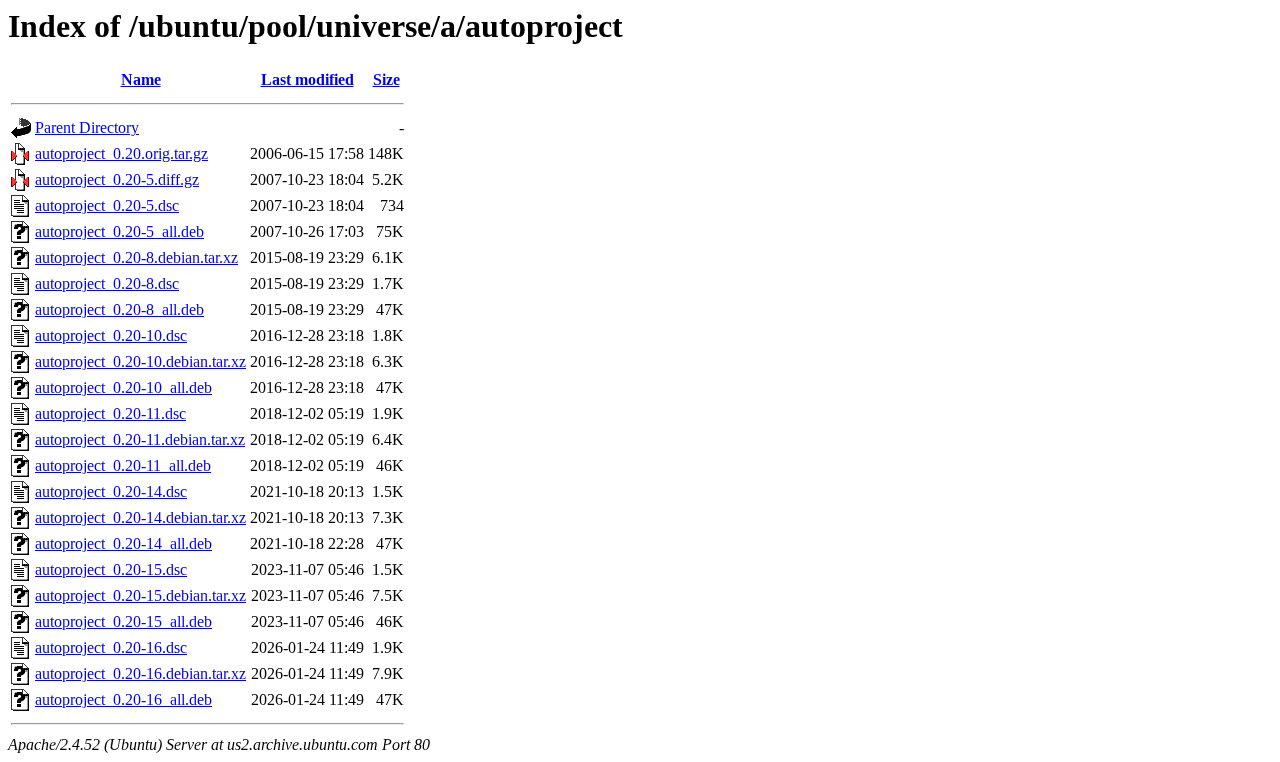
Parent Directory (87, 127)
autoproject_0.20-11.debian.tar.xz (140, 439)
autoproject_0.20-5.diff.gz (117, 179)
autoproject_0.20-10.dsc (111, 335)
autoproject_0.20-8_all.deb (119, 309)
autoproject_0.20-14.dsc (111, 491)
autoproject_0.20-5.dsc (107, 205)
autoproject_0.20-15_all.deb (123, 621)
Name (141, 79)
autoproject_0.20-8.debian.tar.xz (136, 257)
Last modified (307, 79)
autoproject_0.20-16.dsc (111, 647)
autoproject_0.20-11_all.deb (123, 465)
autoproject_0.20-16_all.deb (123, 699)
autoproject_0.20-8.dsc (107, 283)
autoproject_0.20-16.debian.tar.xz (140, 673)
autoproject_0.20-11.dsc (110, 413)
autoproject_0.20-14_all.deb (123, 543)
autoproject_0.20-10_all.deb (123, 387)
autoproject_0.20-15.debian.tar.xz (140, 595)
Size (386, 79)
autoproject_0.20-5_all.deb (119, 231)
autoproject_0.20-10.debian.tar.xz (140, 361)
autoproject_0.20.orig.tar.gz (121, 153)
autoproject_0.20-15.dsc (111, 569)
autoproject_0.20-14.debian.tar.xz (140, 517)
